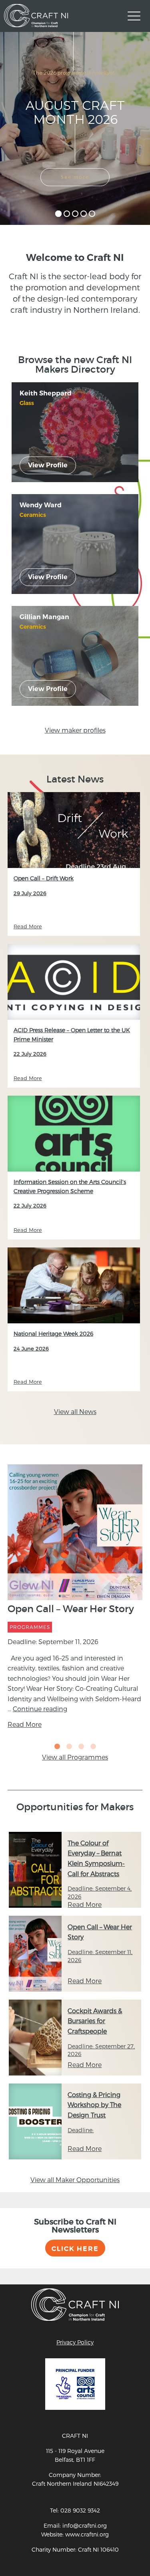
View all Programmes (75, 1757)
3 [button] (81, 1747)
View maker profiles (75, 730)
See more (75, 177)
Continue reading (40, 1709)
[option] (75, 1599)
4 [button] (93, 1747)
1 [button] (57, 1747)
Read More (25, 1724)
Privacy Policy (75, 2342)
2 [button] (69, 1747)
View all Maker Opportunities (75, 2180)
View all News (75, 1411)
